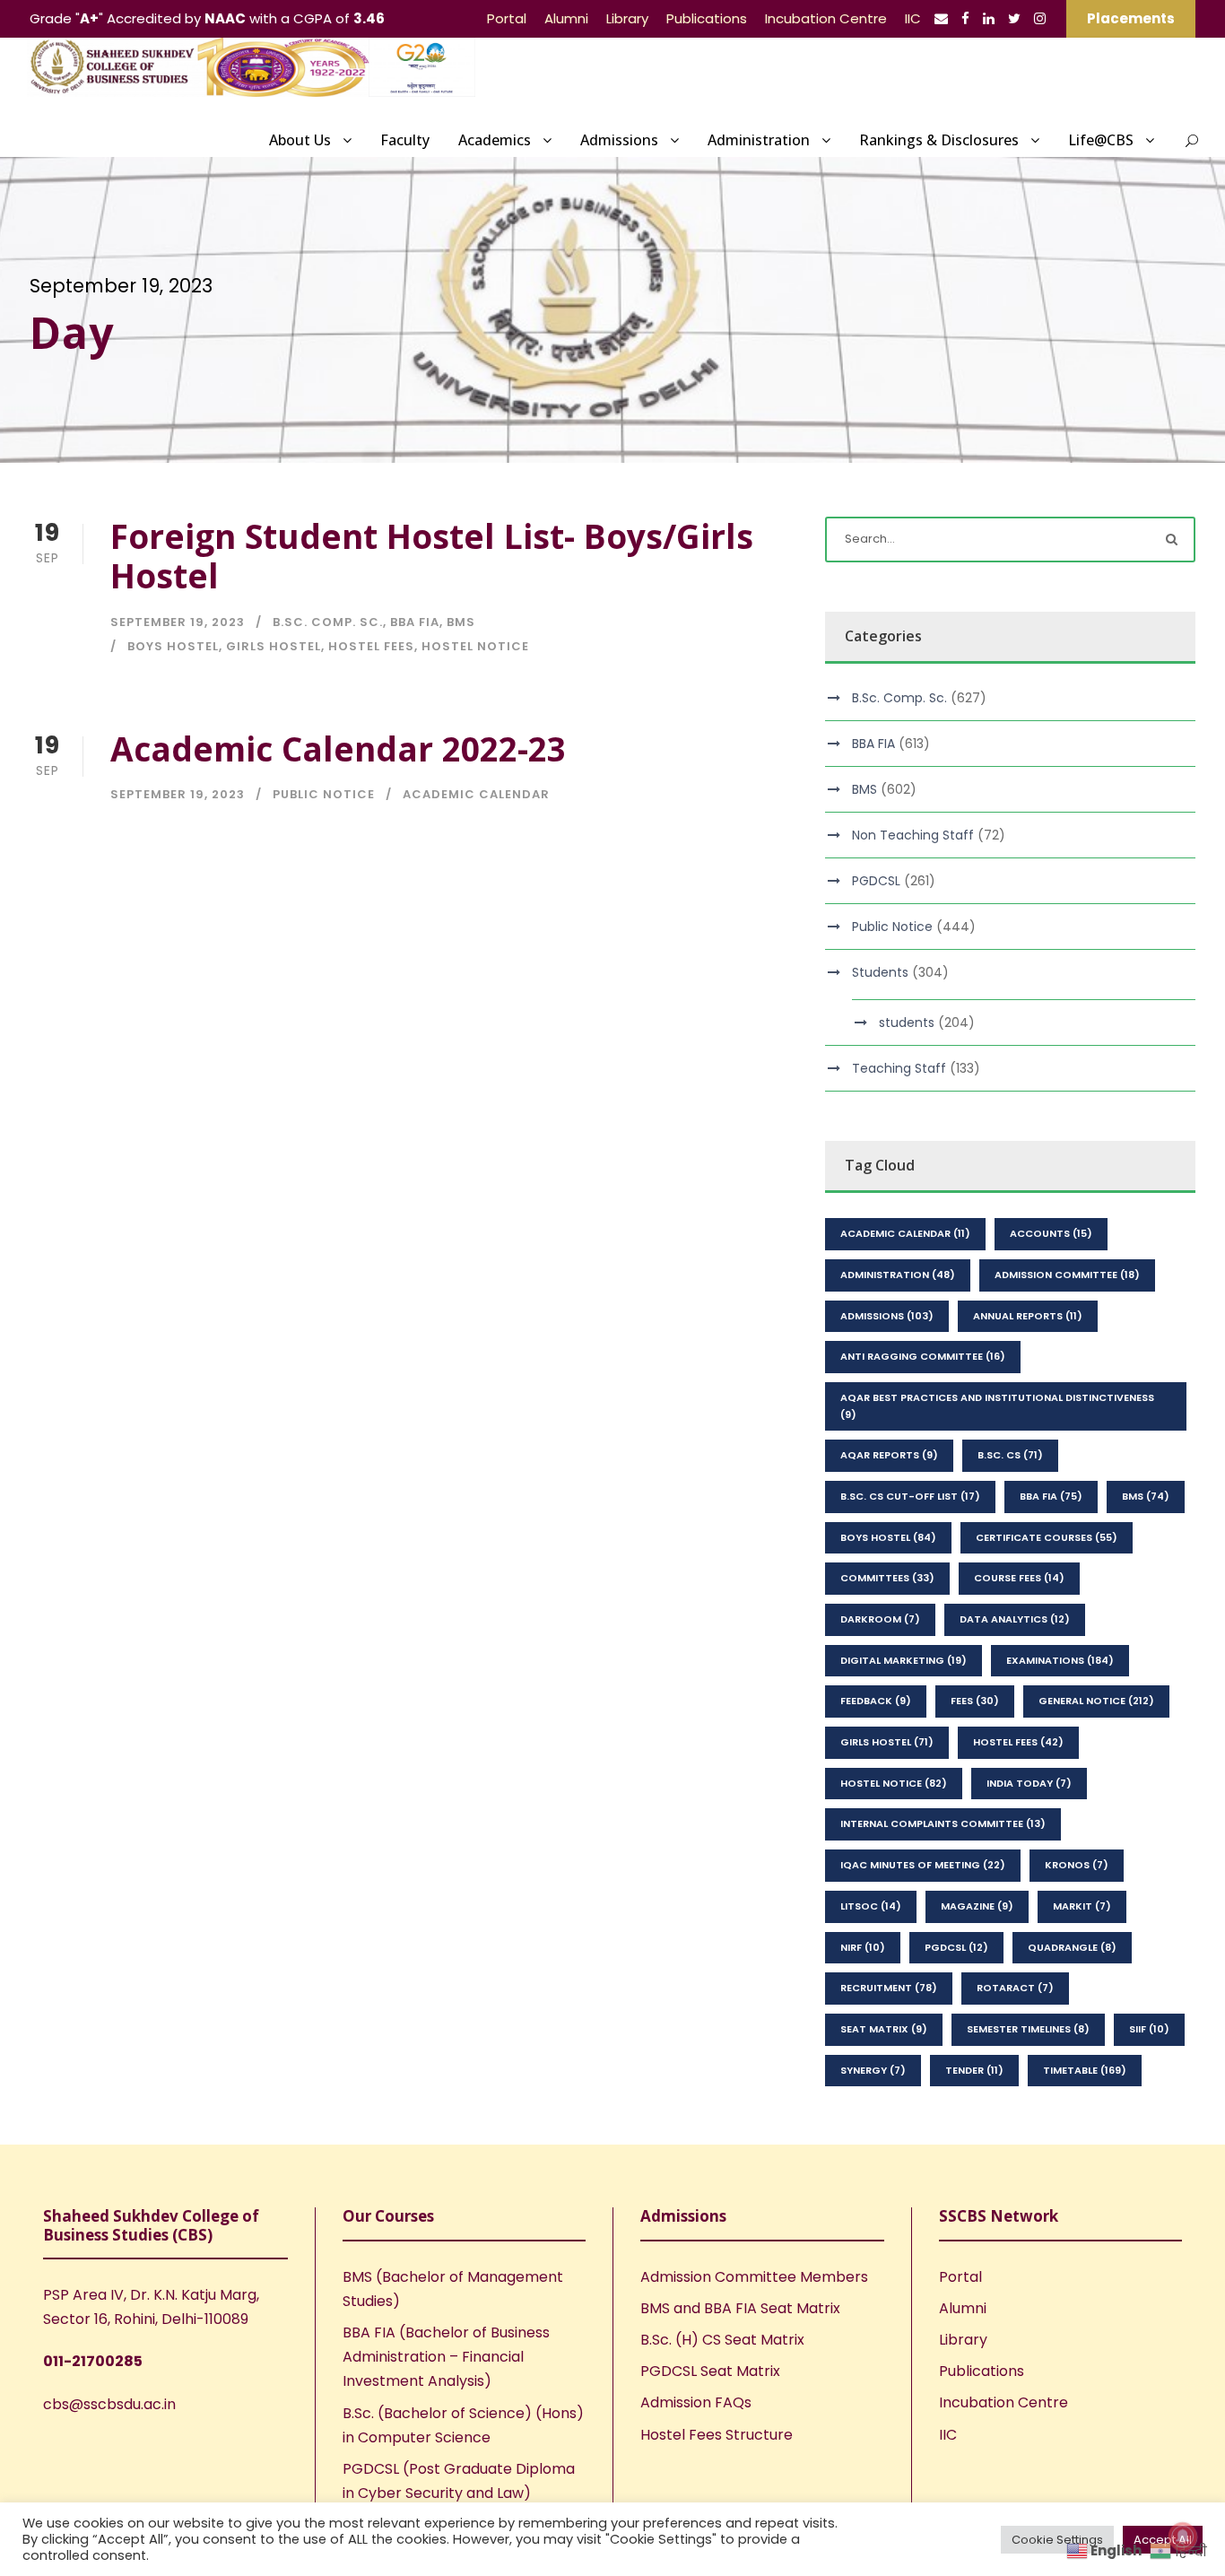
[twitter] (1014, 18)
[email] (941, 18)
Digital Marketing (904, 1660)
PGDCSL (876, 881)
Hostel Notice (475, 646)
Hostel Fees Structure (717, 2435)
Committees (887, 1578)
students (907, 1023)
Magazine (977, 1906)
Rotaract (1015, 1988)
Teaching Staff (899, 1068)
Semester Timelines (1028, 2029)
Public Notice (324, 794)
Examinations (1060, 1660)
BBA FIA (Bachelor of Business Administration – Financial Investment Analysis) (446, 2357)
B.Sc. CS (1010, 1455)
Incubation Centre (826, 18)
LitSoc (871, 1906)
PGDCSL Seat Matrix (710, 2371)
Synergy (873, 2070)
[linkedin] (989, 18)
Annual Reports (1028, 1316)
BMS (461, 622)
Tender (974, 2070)
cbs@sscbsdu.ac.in (109, 2404)
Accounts (1051, 1233)
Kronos (1077, 1865)
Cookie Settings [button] (1057, 2540)
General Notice (1096, 1701)
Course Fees (1019, 1578)
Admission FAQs (696, 2402)
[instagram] (1040, 18)
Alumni (566, 18)
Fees (975, 1701)
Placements (1131, 18)
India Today (1029, 1783)
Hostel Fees (371, 646)
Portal (507, 18)
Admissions (619, 140)
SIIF (1149, 2029)
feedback (876, 1701)
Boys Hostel (173, 646)
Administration (759, 140)
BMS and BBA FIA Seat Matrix (740, 2308)
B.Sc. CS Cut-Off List (910, 1496)
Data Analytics (1015, 1619)
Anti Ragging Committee (923, 1356)
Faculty (405, 140)
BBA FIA (415, 622)
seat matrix (884, 2029)
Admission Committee (1067, 1275)
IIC (913, 18)
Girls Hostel (274, 646)
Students (880, 972)
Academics (495, 140)
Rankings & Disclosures (939, 140)
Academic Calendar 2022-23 (338, 748)
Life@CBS (1101, 140)
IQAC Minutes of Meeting (923, 1865)
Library (627, 18)
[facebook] (965, 18)
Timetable (1085, 2070)
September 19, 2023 (178, 622)
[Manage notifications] (1183, 2537)
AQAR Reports (889, 1455)
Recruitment (889, 1988)
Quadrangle (1072, 1947)
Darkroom (880, 1619)
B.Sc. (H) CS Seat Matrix (722, 2340)
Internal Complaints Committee (943, 1823)
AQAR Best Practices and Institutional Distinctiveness (997, 1406)
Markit (1082, 1906)
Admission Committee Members (754, 2277)
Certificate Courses (1047, 1537)
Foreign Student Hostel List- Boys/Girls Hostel (432, 556)
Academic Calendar (476, 794)
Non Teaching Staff (913, 835)
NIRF (863, 1947)
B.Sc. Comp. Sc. (328, 622)
